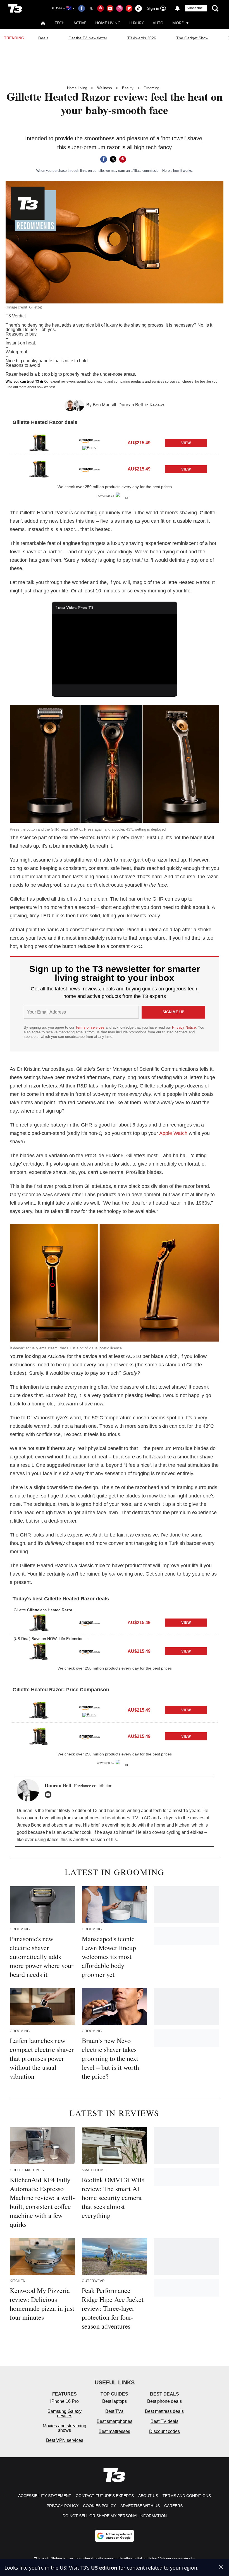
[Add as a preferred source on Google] (115, 2536)
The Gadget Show (192, 38)
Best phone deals (164, 2401)
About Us (148, 2496)
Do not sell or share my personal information (115, 2516)
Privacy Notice (184, 1027)
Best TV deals (164, 2421)
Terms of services (90, 1027)
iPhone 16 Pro (65, 2401)
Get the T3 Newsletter (88, 38)
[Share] (104, 159)
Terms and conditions (187, 2496)
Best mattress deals (164, 2411)
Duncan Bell (131, 405)
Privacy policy (63, 2506)
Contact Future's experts (105, 2496)
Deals (43, 38)
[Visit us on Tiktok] (139, 8)
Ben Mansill (104, 405)
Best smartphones (115, 2421)
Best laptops (115, 2401)
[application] (115, 649)
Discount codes (164, 2431)
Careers (173, 2506)
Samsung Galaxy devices (65, 2414)
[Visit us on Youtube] (110, 8)
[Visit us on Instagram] (120, 8)
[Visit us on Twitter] (91, 8)
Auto (158, 23)
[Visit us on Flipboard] (129, 8)
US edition (104, 2568)
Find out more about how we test (30, 387)
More (178, 23)
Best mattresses (114, 2431)
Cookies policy (99, 2506)
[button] (115, 442)
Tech (60, 23)
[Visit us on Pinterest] (101, 8)
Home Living (108, 23)
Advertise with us (140, 2506)
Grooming (151, 88)
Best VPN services (65, 2440)
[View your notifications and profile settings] (177, 8)
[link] (39, 443)
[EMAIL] (49, 1794)
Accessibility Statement (45, 2496)
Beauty (128, 88)
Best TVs (114, 2411)
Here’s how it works (177, 171)
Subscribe (195, 8)
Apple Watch (173, 1133)
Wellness (105, 88)
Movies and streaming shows (65, 2428)
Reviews (157, 405)
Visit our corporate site (176, 2559)
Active (80, 23)
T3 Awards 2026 (142, 38)
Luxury (137, 23)
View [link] (186, 443)
